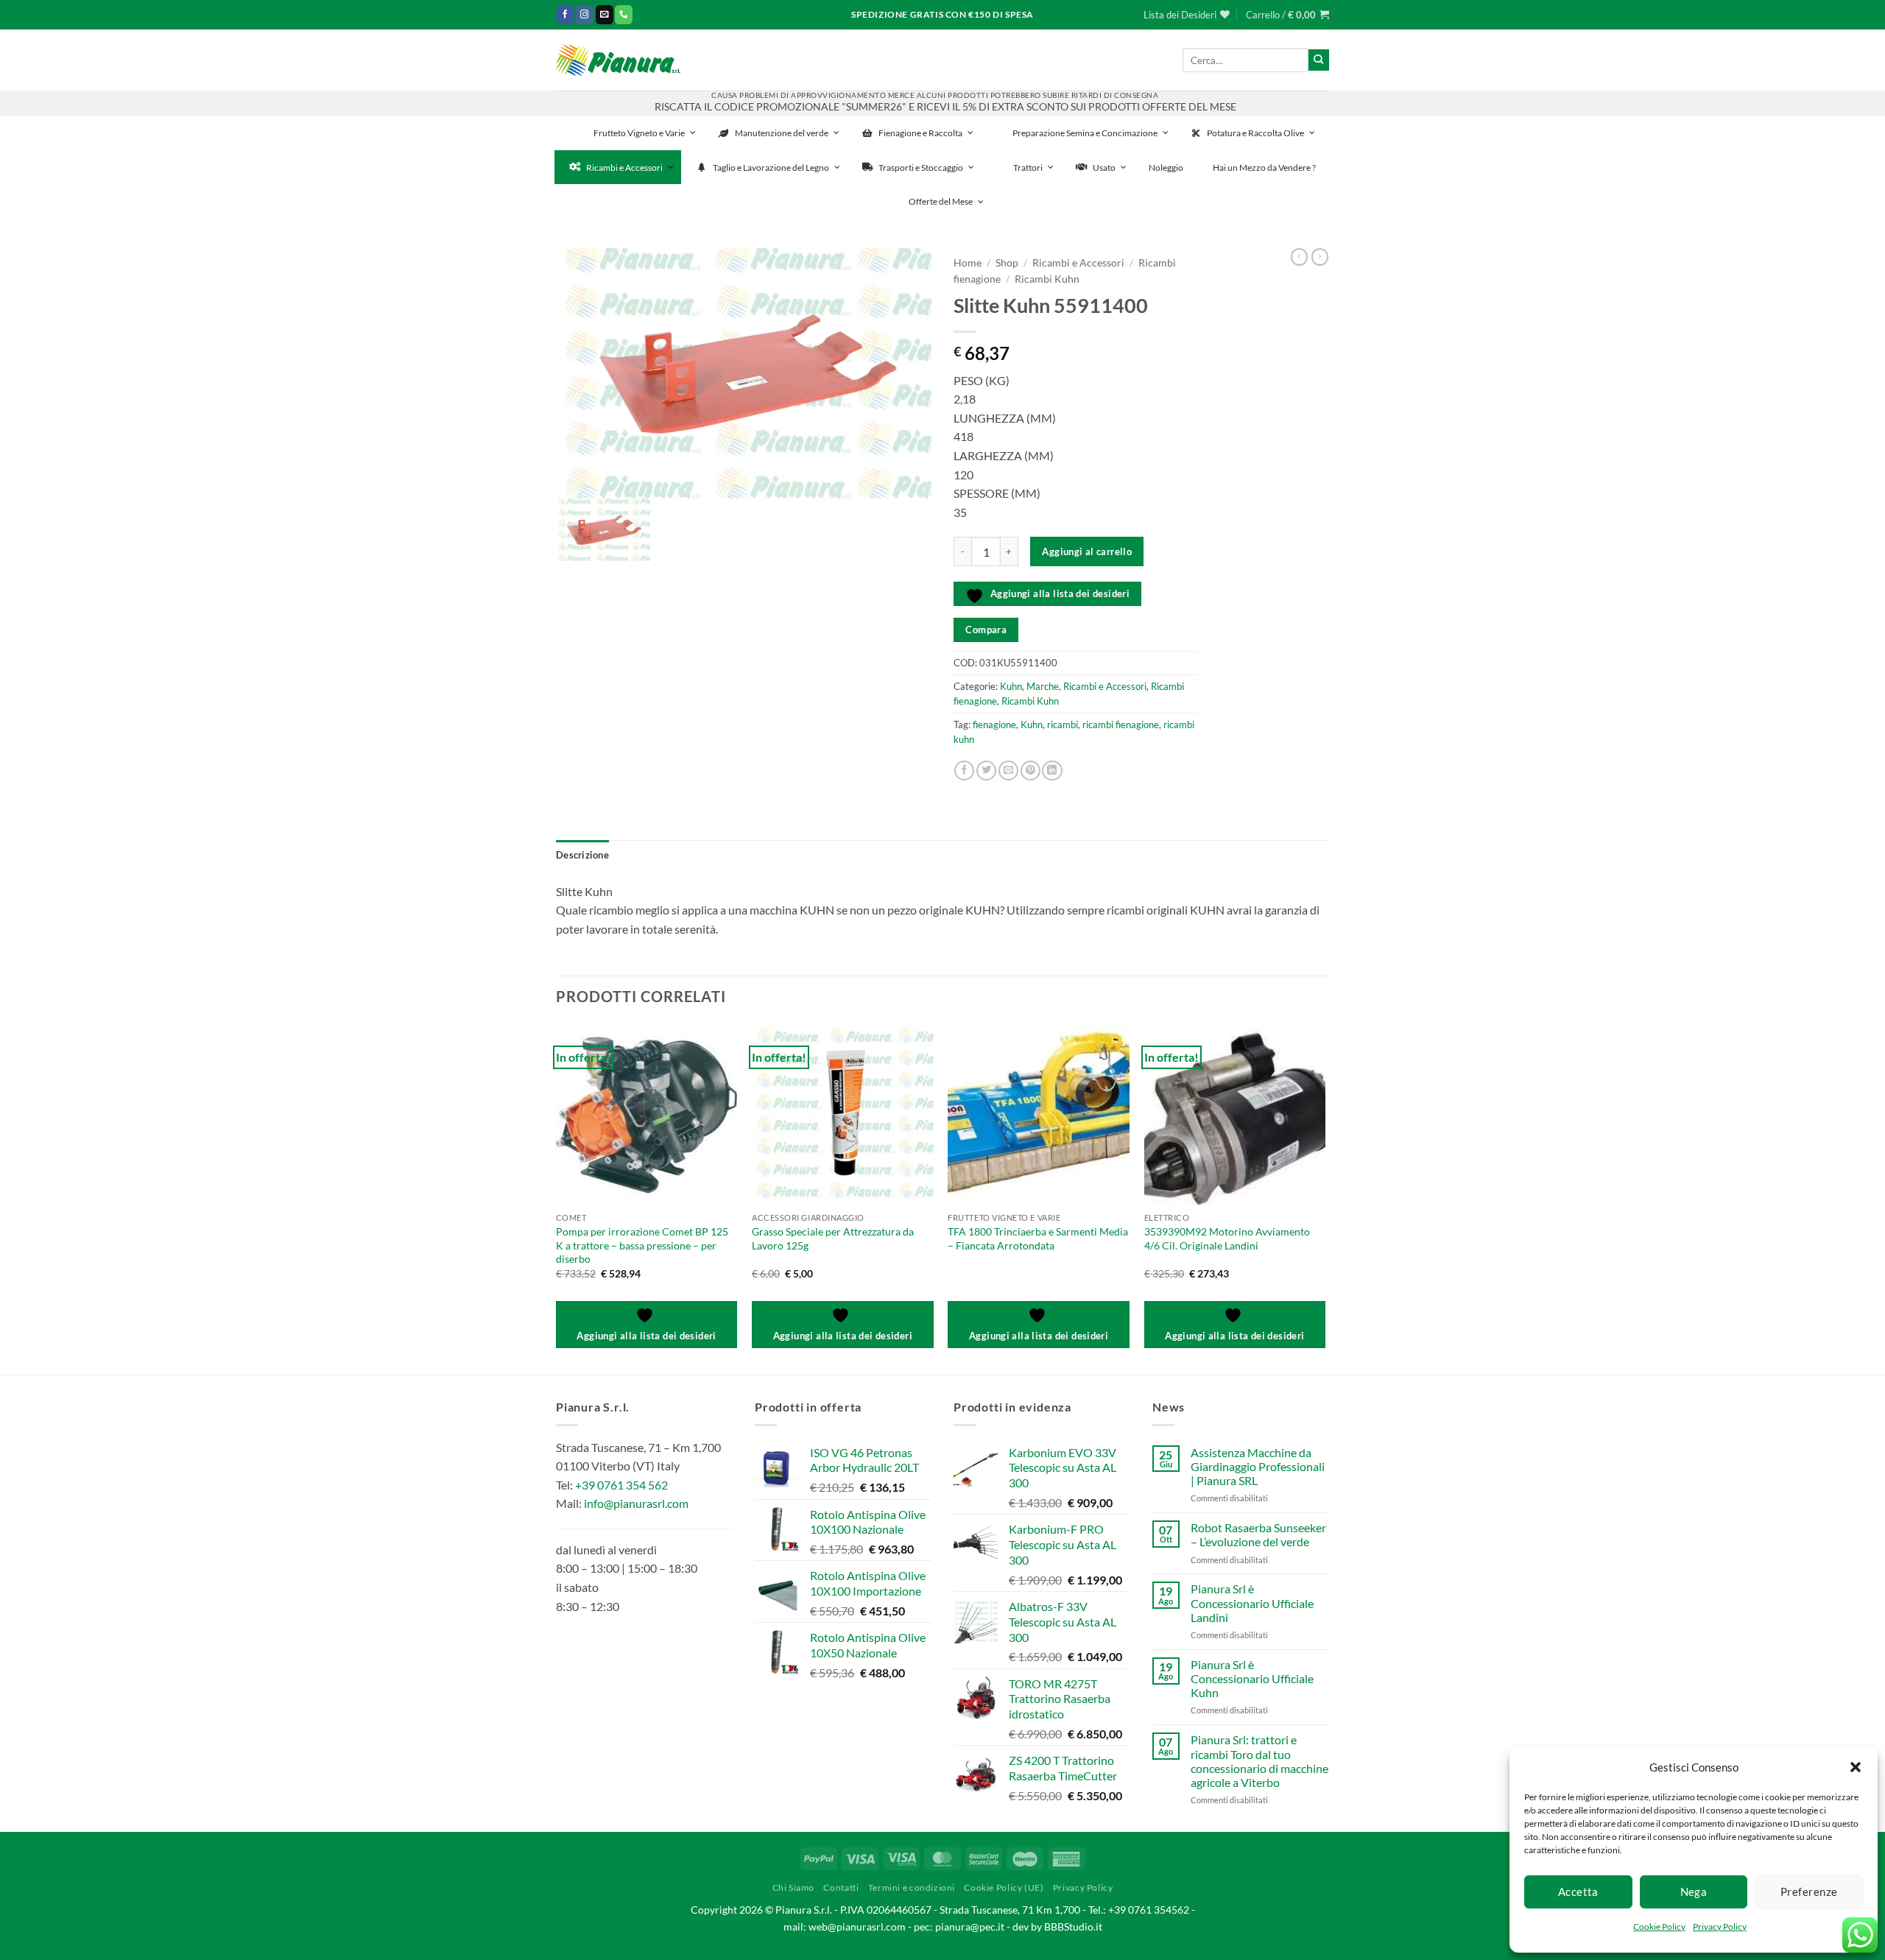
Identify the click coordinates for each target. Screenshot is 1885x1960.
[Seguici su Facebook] (565, 14)
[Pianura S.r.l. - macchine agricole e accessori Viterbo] (618, 60)
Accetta (1578, 1892)
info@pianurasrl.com (636, 1503)
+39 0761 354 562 (621, 1485)
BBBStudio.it (1073, 1926)
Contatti (841, 1887)
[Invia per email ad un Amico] (1008, 771)
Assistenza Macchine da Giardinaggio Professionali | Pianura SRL (1258, 1466)
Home (968, 263)
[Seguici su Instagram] (585, 14)
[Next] (1325, 1197)
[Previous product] (1320, 257)
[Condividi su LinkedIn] (1052, 771)
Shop (1007, 263)
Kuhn (1011, 686)
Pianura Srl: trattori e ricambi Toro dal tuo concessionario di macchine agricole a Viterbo (1259, 1761)
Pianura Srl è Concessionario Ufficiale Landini (1252, 1603)
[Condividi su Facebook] (964, 771)
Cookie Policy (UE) (1004, 1887)
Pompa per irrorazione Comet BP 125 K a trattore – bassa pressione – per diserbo (642, 1245)
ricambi (1063, 725)
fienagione (994, 725)
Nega (1694, 1892)
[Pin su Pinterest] (1030, 771)
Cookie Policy (1659, 1926)
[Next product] (1299, 257)
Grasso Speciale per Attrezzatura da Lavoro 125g (833, 1238)
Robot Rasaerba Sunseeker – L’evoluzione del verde (1258, 1534)
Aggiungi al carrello (1087, 551)
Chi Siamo (794, 1887)
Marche (1043, 686)
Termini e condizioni (912, 1887)
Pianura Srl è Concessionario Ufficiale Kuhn (1252, 1678)
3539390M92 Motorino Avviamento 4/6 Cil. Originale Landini (1227, 1238)
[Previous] (557, 1197)
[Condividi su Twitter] (986, 771)
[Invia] (1319, 60)
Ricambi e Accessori (1078, 263)
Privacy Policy (1720, 1926)
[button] (1856, 1767)
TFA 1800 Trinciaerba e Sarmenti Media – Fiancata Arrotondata (1038, 1238)
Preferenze (1809, 1892)
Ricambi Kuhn (1047, 279)
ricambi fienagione (1121, 725)
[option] (744, 373)
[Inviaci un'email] (605, 14)
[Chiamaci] (624, 14)
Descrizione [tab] (582, 855)
